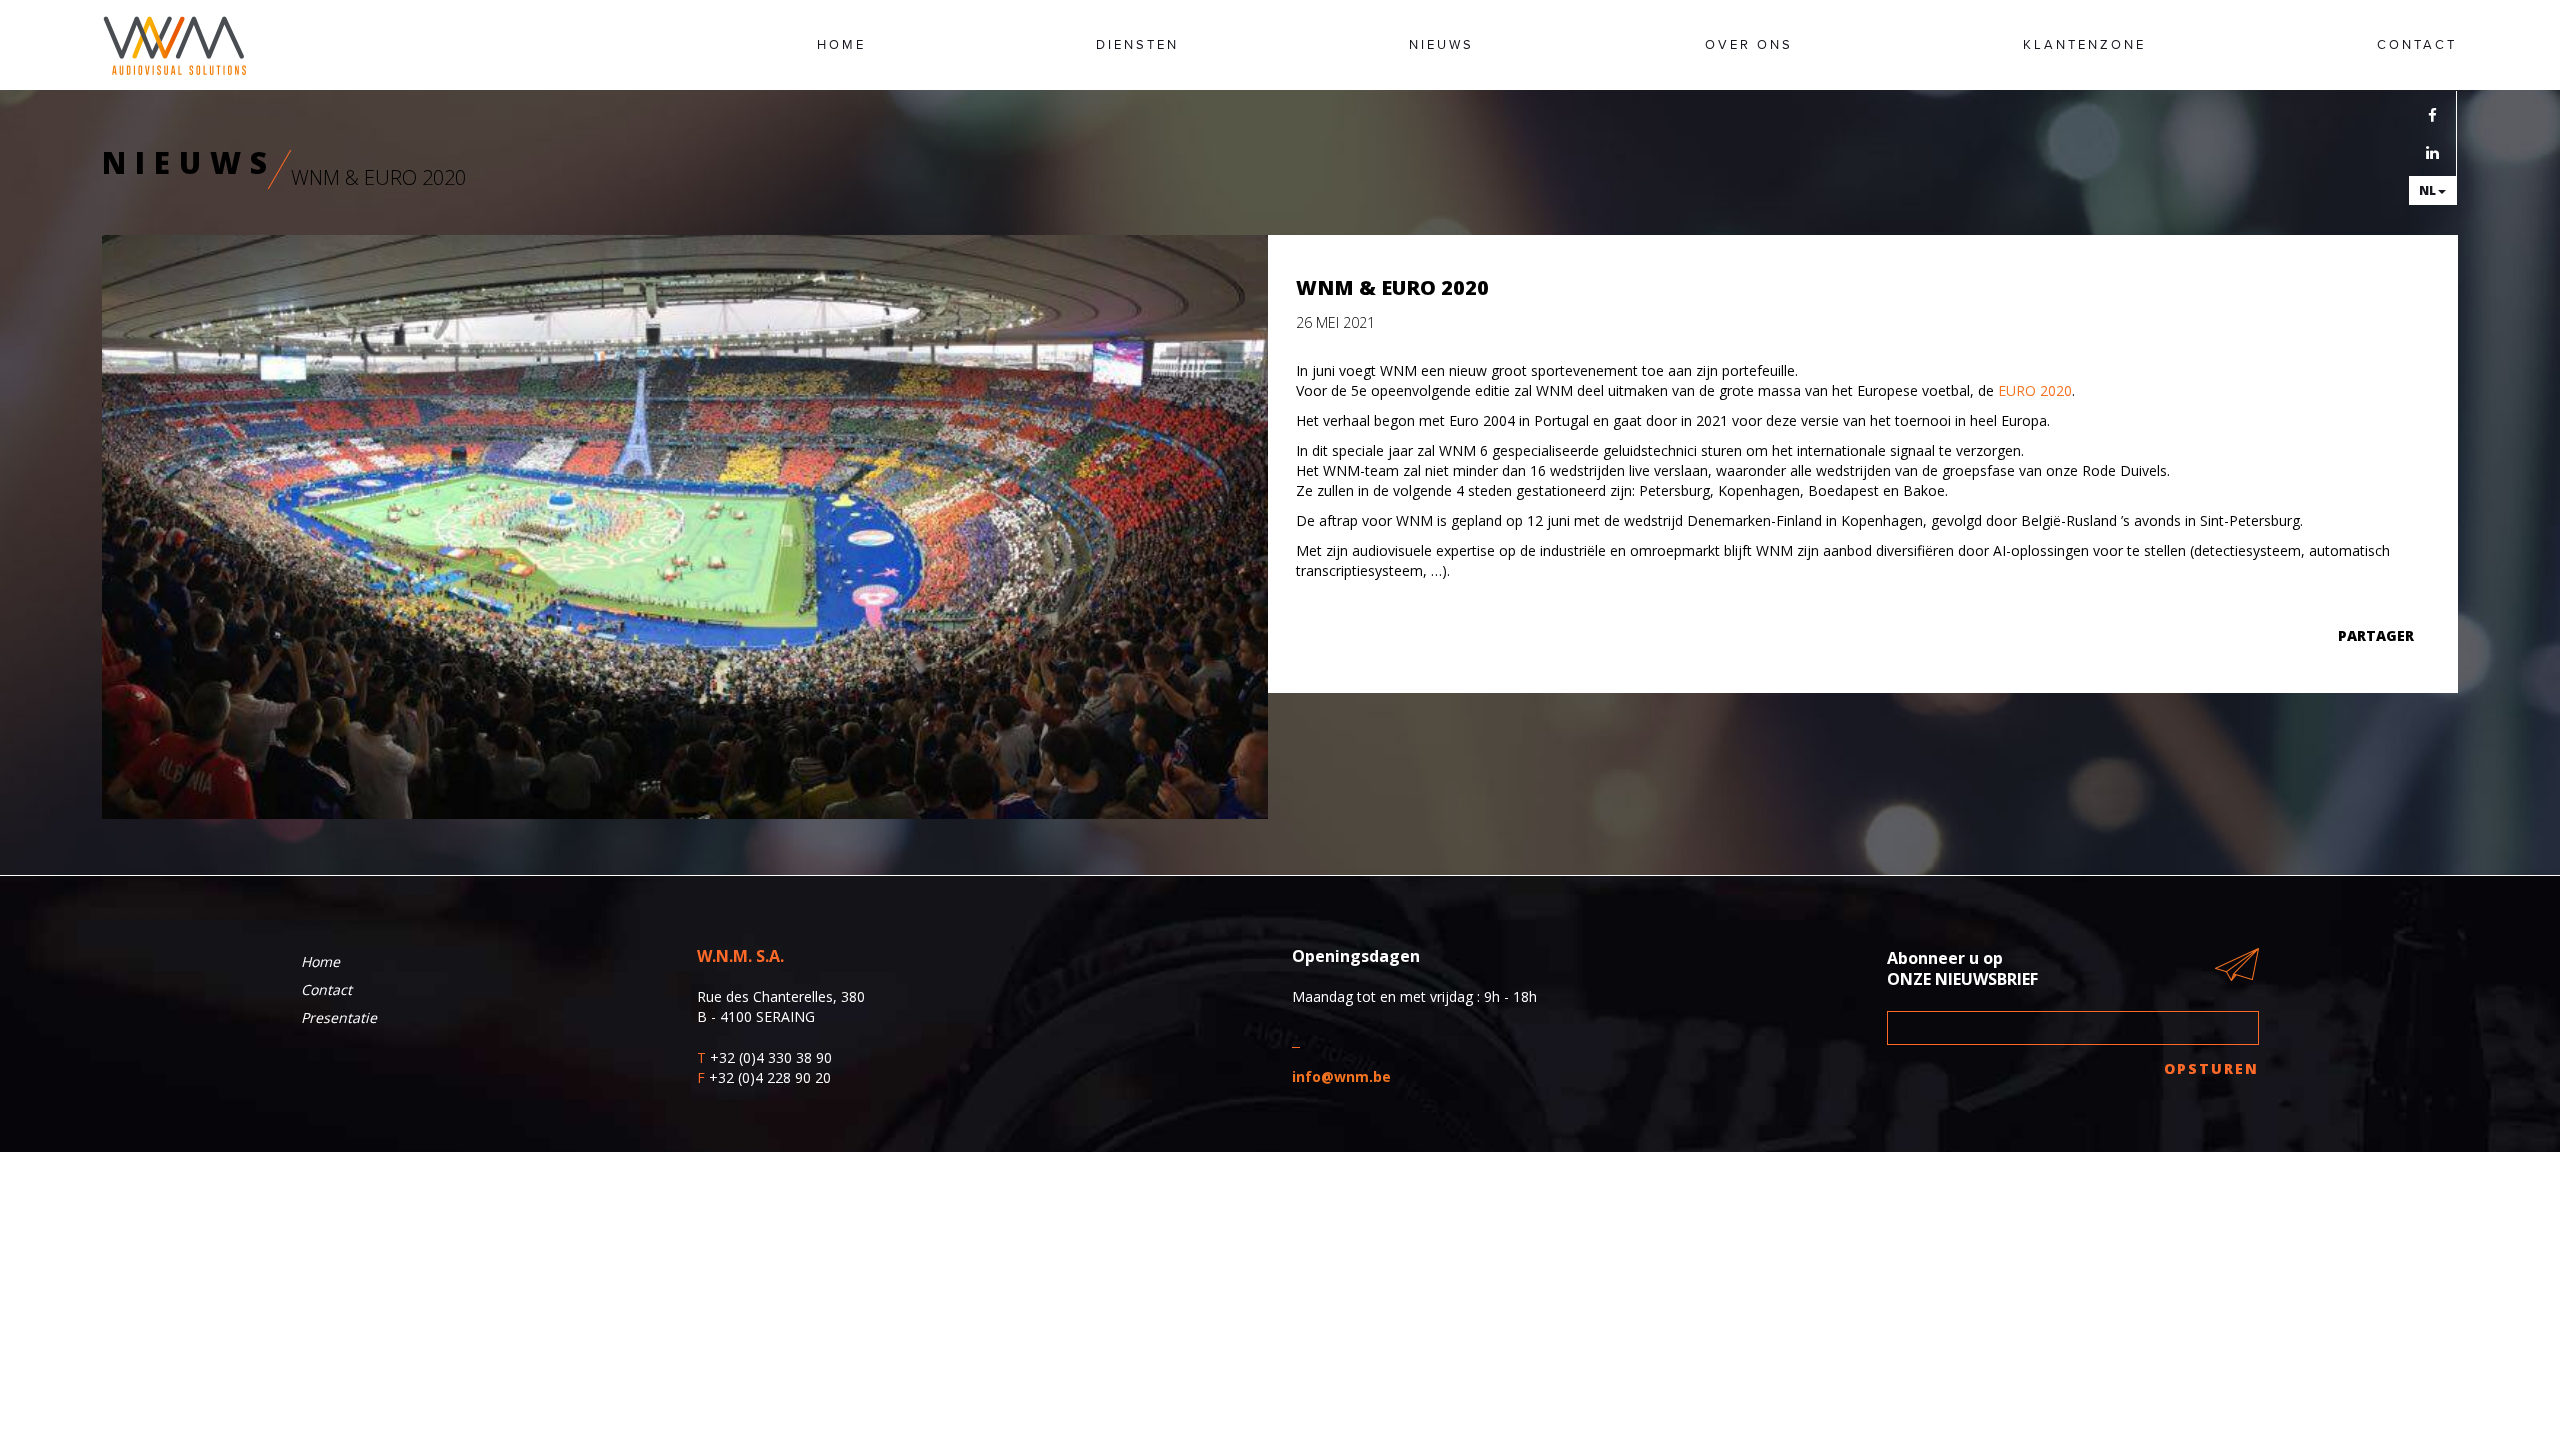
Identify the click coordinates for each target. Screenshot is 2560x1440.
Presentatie (339, 1017)
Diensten (1137, 45)
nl (2427, 190)
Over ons (1749, 45)
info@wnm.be (1341, 1076)
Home (841, 45)
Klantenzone (2084, 45)
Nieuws (1441, 45)
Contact (2416, 45)
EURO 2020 (2033, 390)
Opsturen (2212, 1068)
